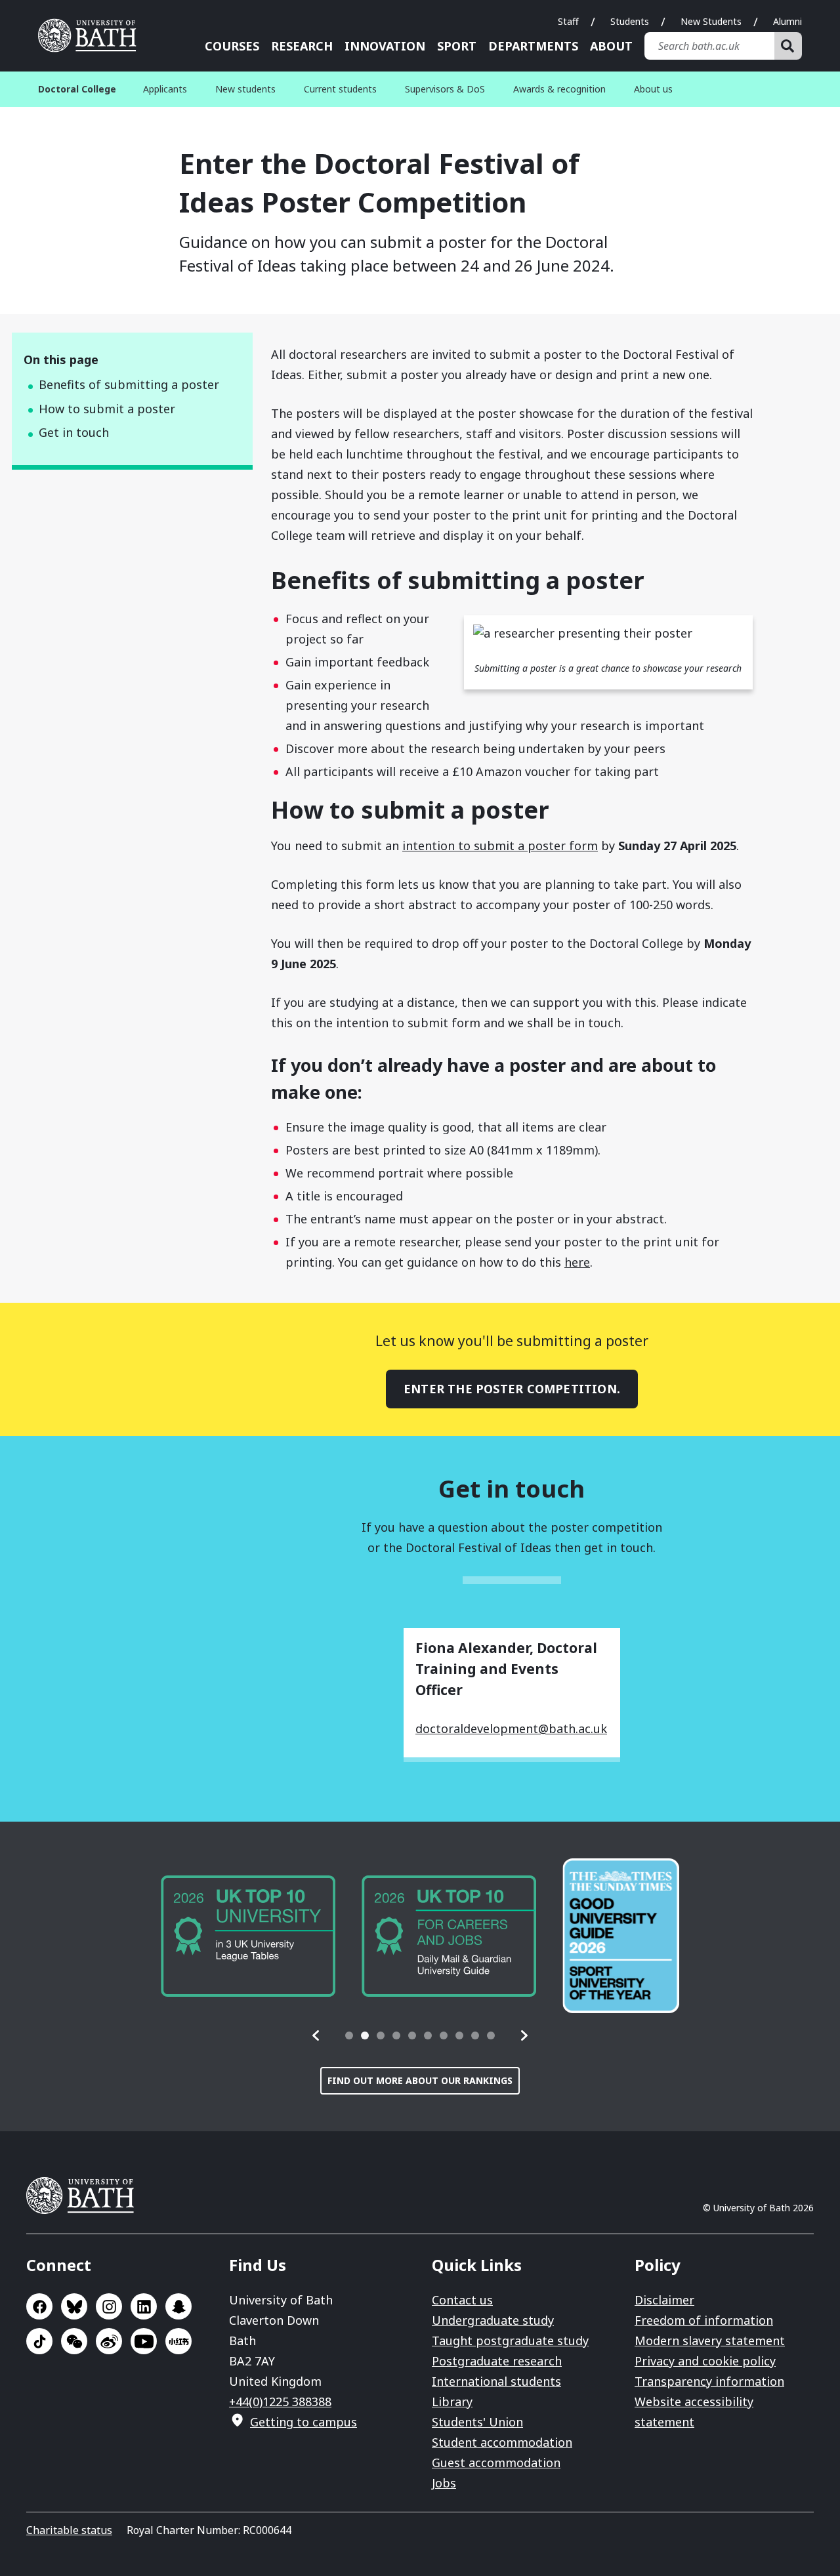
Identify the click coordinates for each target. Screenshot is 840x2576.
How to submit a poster (107, 409)
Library (452, 2402)
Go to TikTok (39, 2341)
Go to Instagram (109, 2306)
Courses (232, 46)
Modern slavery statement (710, 2341)
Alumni (787, 21)
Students (630, 21)
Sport (457, 46)
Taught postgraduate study (510, 2341)
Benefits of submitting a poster (129, 384)
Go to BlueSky (74, 2306)
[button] (316, 2035)
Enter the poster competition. (512, 1389)
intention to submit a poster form (500, 846)
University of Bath (92, 35)
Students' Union (477, 2422)
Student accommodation (502, 2442)
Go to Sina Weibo (109, 2341)
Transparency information (709, 2381)
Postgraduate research (497, 2361)
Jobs (444, 2483)
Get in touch (74, 432)
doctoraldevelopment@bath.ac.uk (511, 1728)
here (577, 1262)
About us (653, 89)
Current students (340, 89)
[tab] (349, 2035)
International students (496, 2381)
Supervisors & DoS (445, 89)
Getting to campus (304, 2422)
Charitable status (69, 2530)
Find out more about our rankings (420, 2080)
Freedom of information (704, 2320)
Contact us (462, 2300)
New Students (711, 21)
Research (302, 46)
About (611, 46)
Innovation (385, 46)
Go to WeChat (74, 2341)
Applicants (165, 89)
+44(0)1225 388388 (280, 2402)
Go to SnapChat (178, 2306)
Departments (533, 46)
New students (245, 89)
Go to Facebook (39, 2306)
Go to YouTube (144, 2341)
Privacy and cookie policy (705, 2361)
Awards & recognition (559, 89)
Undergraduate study (493, 2320)
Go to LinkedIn (144, 2306)
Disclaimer (664, 2300)
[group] (248, 1936)
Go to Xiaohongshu (178, 2341)
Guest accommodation (496, 2463)
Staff (568, 21)
